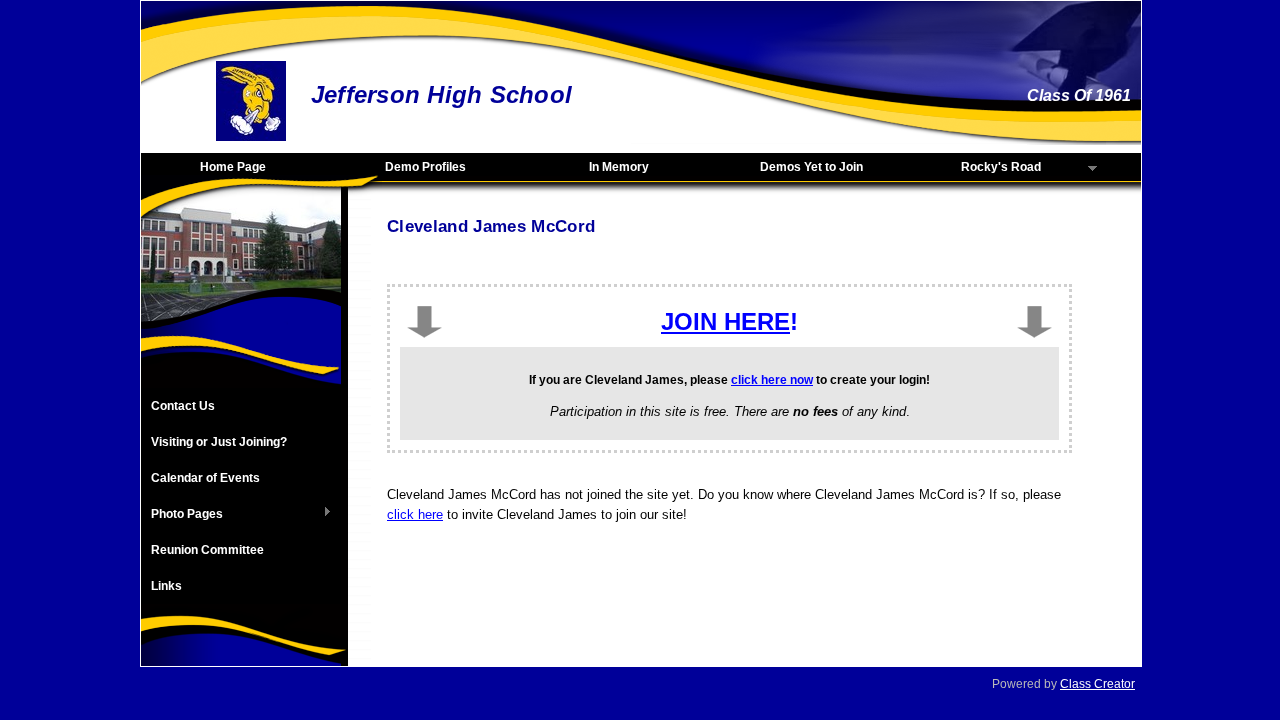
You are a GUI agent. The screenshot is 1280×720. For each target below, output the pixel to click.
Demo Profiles (425, 167)
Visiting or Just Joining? (219, 442)
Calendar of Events (205, 478)
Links (166, 586)
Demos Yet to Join (811, 167)
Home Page (233, 167)
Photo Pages (182, 515)
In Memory (619, 167)
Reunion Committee (207, 550)
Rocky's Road (977, 168)
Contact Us (183, 406)
